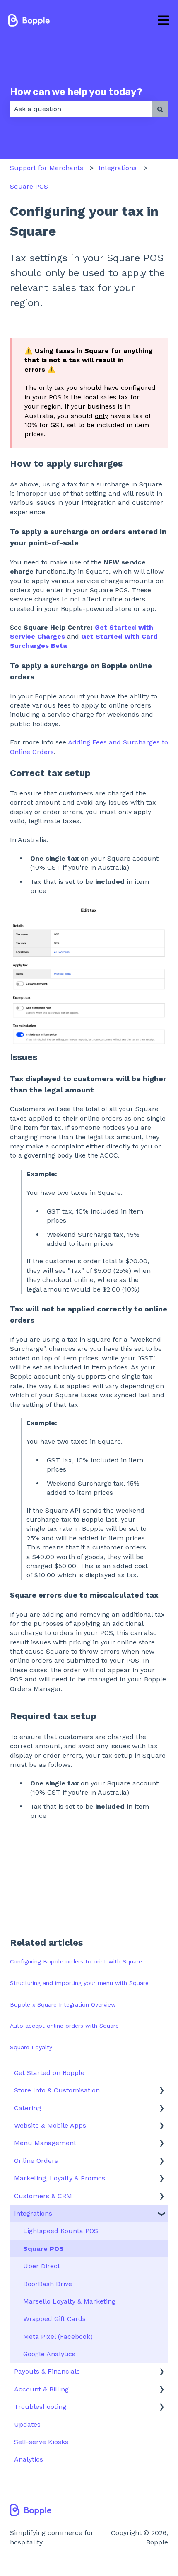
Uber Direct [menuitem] (42, 2266)
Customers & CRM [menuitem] (43, 2196)
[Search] (160, 109)
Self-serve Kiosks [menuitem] (41, 2442)
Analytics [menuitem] (29, 2459)
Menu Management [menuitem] (45, 2143)
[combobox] (81, 109)
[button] (161, 2091)
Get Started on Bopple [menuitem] (49, 2073)
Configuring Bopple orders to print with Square (76, 1961)
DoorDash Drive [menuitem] (48, 2284)
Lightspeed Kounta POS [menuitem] (61, 2231)
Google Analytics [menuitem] (49, 2354)
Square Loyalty (31, 2047)
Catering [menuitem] (28, 2108)
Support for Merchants (47, 168)
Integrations (118, 168)
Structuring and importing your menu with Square (79, 1983)
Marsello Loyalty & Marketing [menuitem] (69, 2301)
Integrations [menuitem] (33, 2213)
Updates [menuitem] (27, 2424)
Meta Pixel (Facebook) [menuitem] (58, 2336)
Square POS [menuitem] (43, 2249)
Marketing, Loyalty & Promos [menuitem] (60, 2178)
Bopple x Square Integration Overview (63, 2004)
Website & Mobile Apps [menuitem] (50, 2125)
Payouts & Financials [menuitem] (47, 2371)
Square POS (29, 186)
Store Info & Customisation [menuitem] (57, 2090)
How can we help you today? (76, 92)
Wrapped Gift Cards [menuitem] (54, 2319)
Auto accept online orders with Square (64, 2026)
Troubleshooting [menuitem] (40, 2407)
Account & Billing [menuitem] (41, 2389)
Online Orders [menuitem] (36, 2161)
